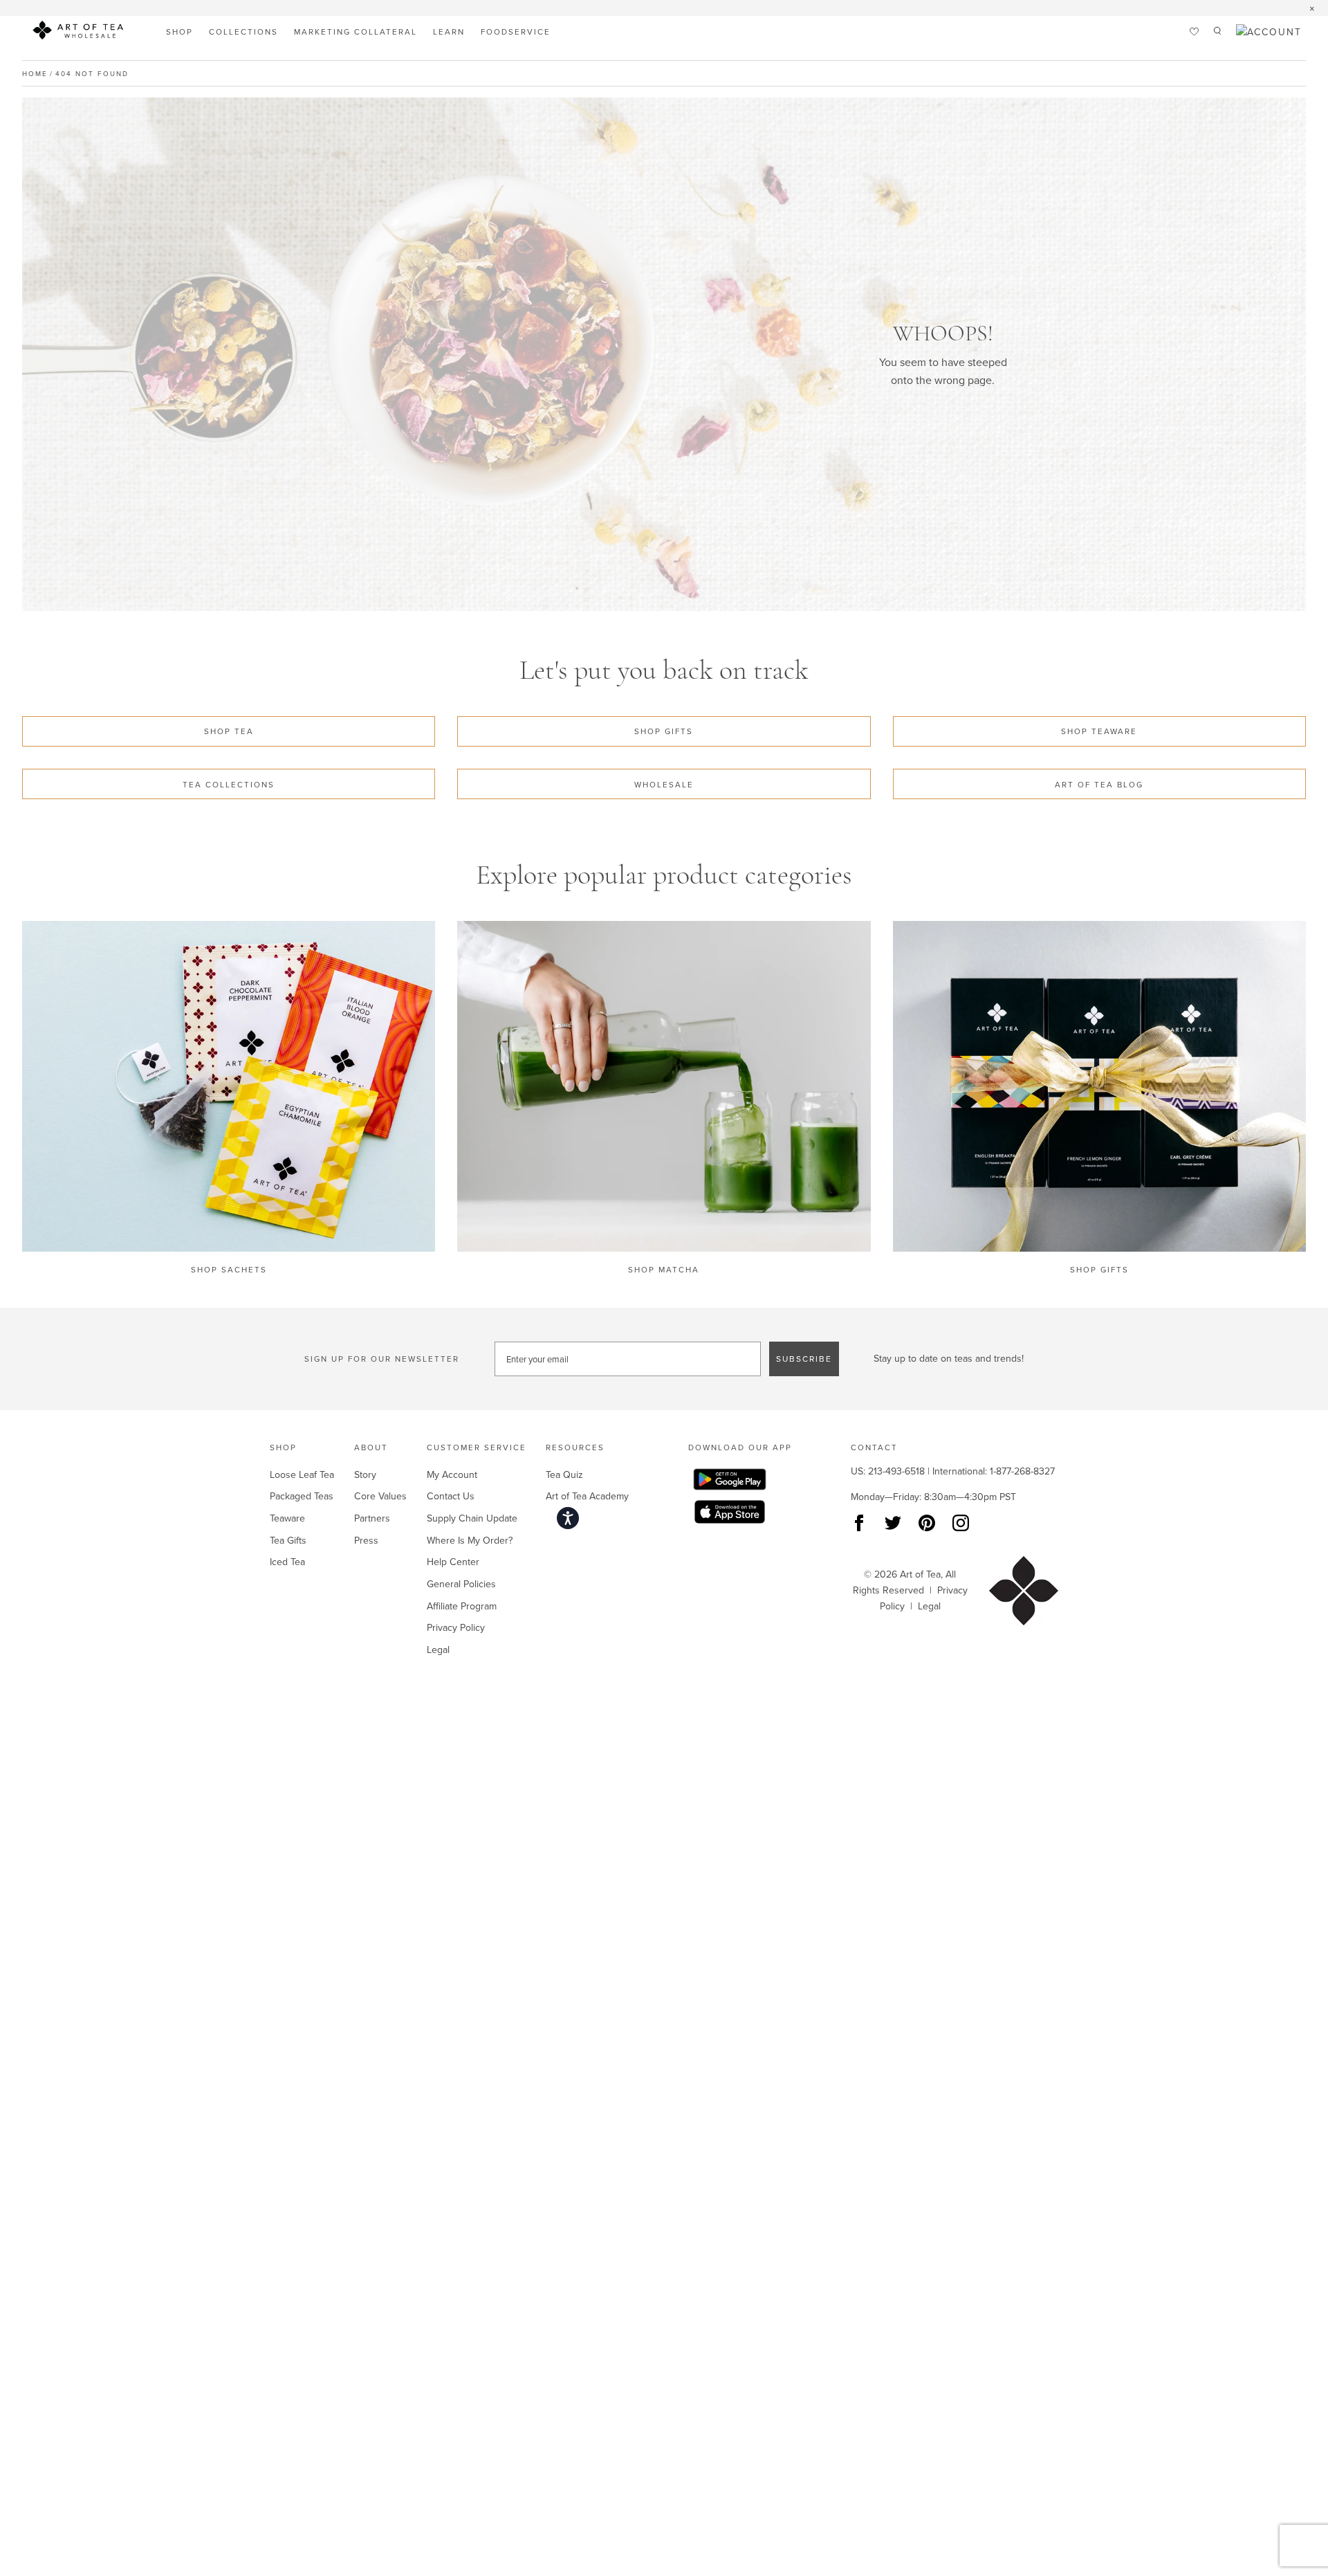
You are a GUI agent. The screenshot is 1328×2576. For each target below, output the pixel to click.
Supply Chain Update (472, 1518)
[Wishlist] (1194, 32)
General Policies (461, 1584)
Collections (243, 31)
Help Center (453, 1562)
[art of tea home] (78, 33)
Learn (449, 31)
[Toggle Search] (1217, 32)
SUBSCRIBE (804, 1359)
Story (365, 1474)
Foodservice (516, 31)
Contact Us (451, 1496)
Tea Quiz (564, 1474)
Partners (372, 1518)
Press (366, 1540)
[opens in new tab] (740, 1482)
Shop (179, 31)
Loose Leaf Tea (302, 1474)
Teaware (287, 1518)
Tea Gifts (288, 1540)
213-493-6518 (896, 1471)
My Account (452, 1474)
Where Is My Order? (470, 1540)
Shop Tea (229, 731)
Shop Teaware (1099, 731)
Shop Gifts (664, 731)
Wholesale (664, 784)
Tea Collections (229, 784)
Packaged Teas (302, 1496)
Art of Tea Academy (587, 1496)
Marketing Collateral (356, 31)
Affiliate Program (462, 1606)
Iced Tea (287, 1562)
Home (35, 73)
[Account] (1269, 32)
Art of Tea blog (1099, 784)
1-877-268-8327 (1022, 1471)
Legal (438, 1650)
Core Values (380, 1496)
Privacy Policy (456, 1627)
